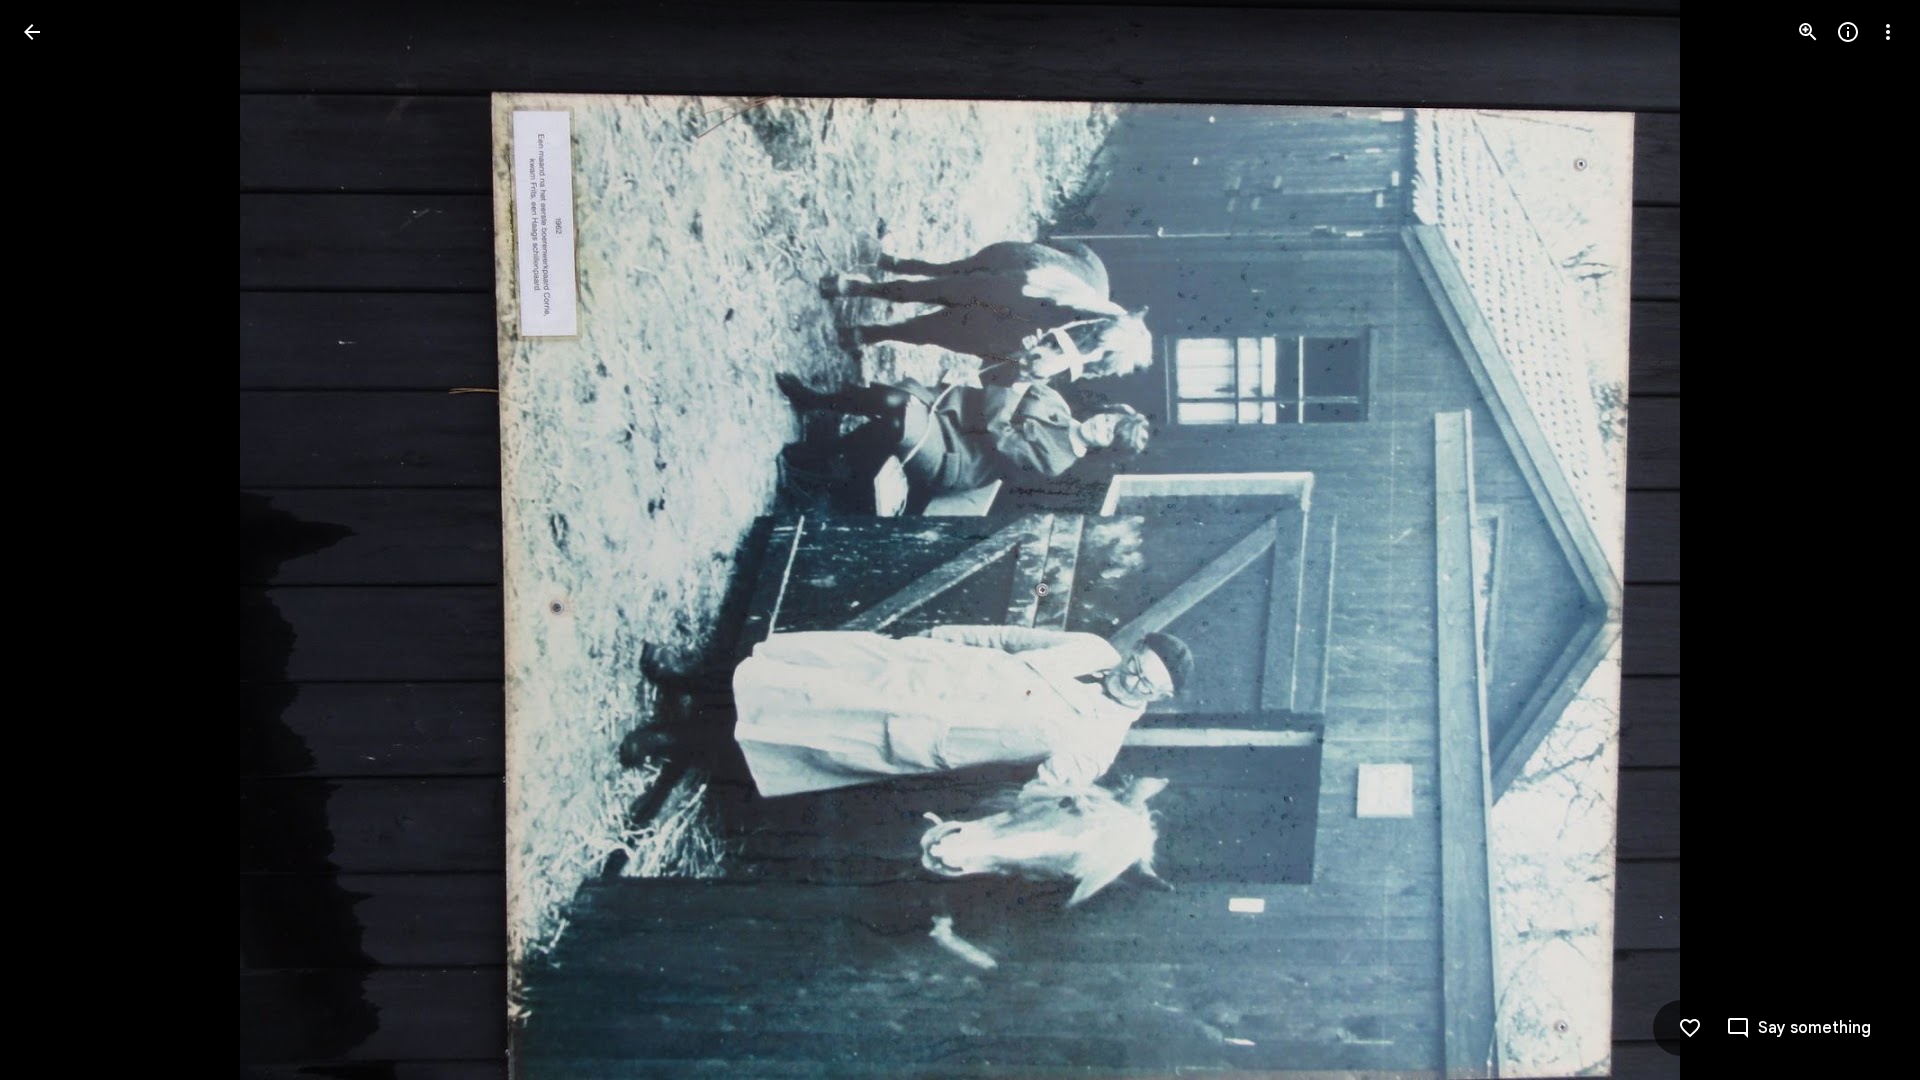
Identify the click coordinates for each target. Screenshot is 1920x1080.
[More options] (1888, 32)
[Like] (1690, 1028)
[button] (56, 540)
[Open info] (1848, 32)
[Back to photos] (32, 32)
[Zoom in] (1808, 32)
